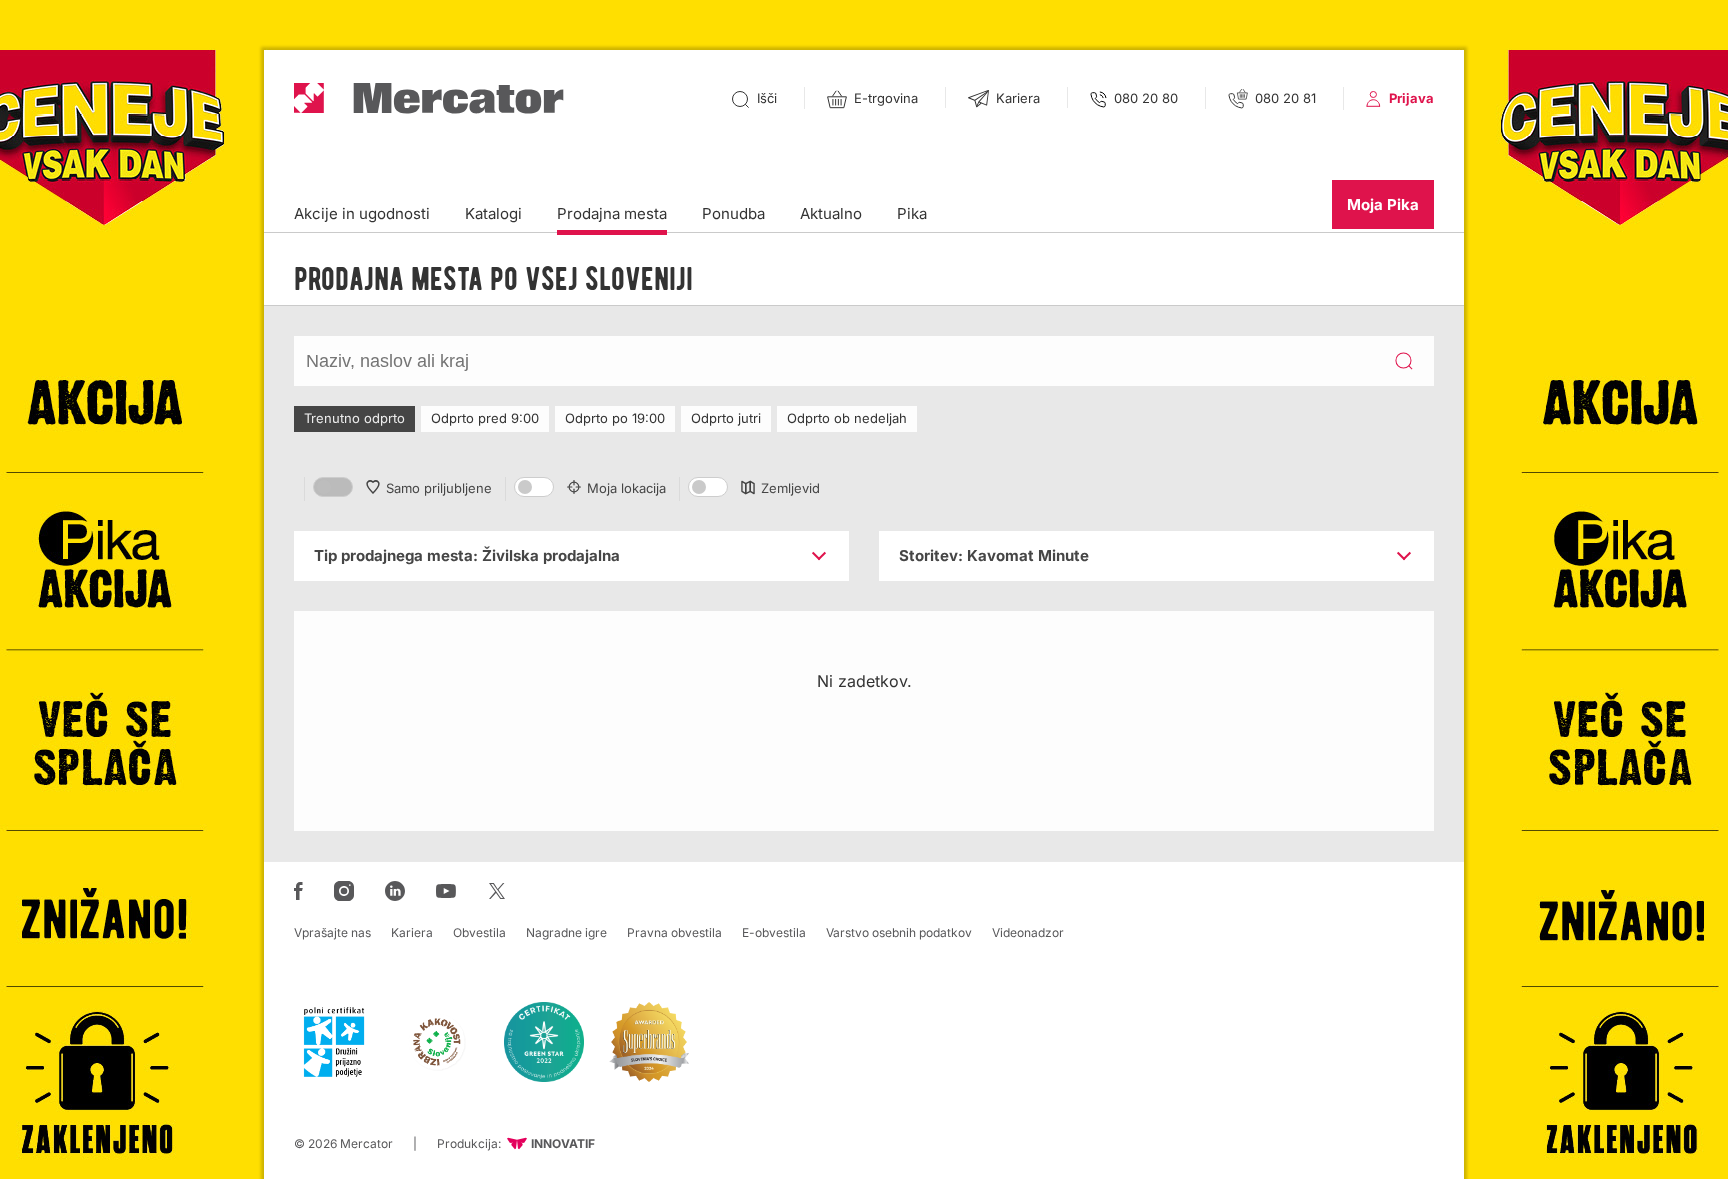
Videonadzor (1028, 932)
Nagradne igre (566, 932)
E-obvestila (774, 932)
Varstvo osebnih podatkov (899, 932)
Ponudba (733, 213)
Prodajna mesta (612, 213)
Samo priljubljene (439, 488)
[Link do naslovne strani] (429, 98)
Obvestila (479, 932)
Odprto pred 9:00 (485, 418)
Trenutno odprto (354, 418)
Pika (912, 213)
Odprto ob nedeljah (847, 418)
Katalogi (493, 213)
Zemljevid (790, 488)
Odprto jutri (726, 418)
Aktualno (831, 213)
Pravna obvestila (674, 932)
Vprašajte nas (332, 932)
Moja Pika (1383, 204)
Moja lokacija (626, 488)
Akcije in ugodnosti (362, 213)
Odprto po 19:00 (615, 418)
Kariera (412, 932)
